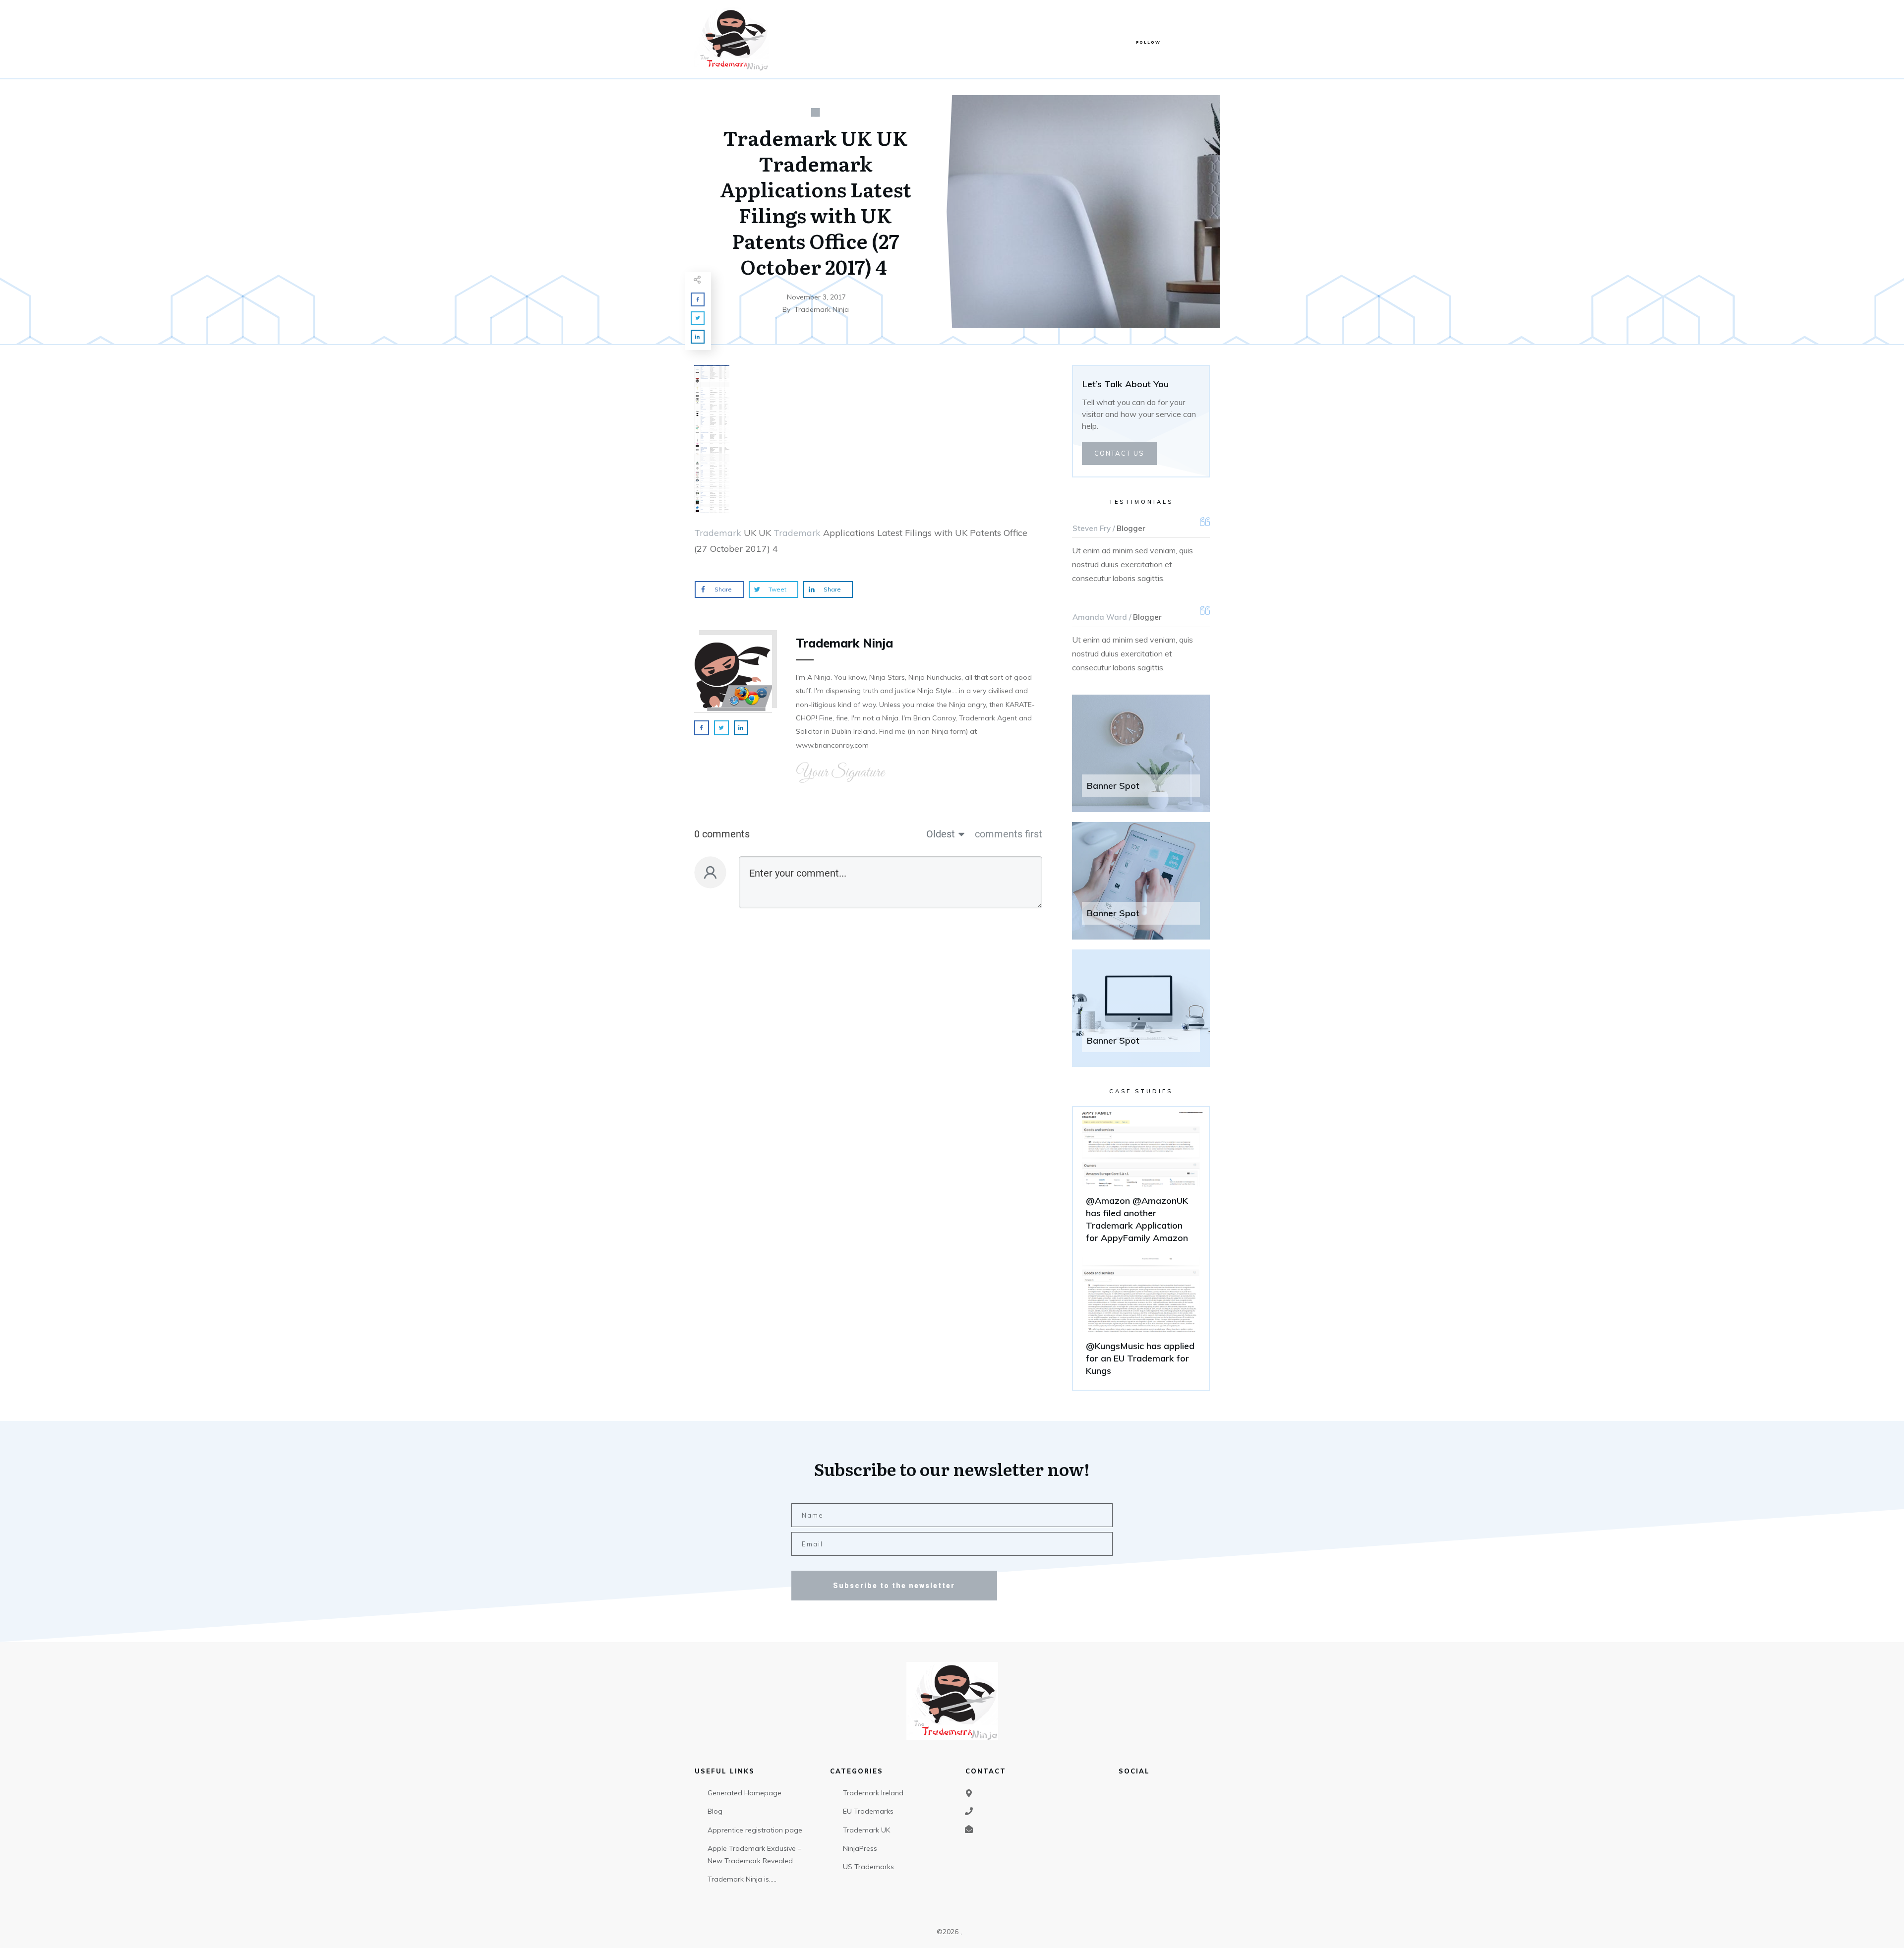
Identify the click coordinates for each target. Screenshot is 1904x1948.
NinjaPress (860, 1848)
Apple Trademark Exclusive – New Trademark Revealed (754, 1855)
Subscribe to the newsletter (894, 1586)
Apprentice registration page (755, 1830)
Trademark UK (866, 1830)
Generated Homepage (744, 1793)
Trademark (718, 533)
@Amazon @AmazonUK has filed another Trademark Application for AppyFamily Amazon (1141, 1182)
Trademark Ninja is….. (742, 1879)
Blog (715, 1811)
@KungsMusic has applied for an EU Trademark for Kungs (1141, 1321)
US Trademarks (868, 1867)
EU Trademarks (868, 1811)
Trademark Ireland (873, 1793)
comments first (1009, 834)
